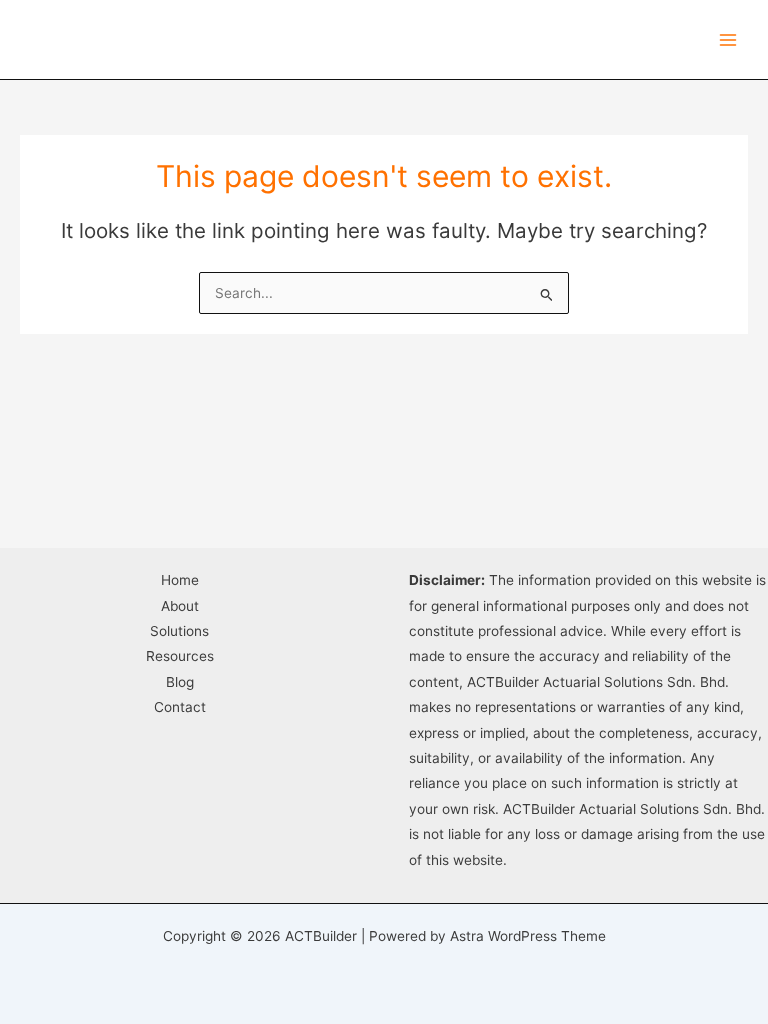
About (180, 606)
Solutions (179, 631)
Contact (180, 707)
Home (180, 580)
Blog (180, 682)
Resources (180, 656)
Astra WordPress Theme (528, 936)
